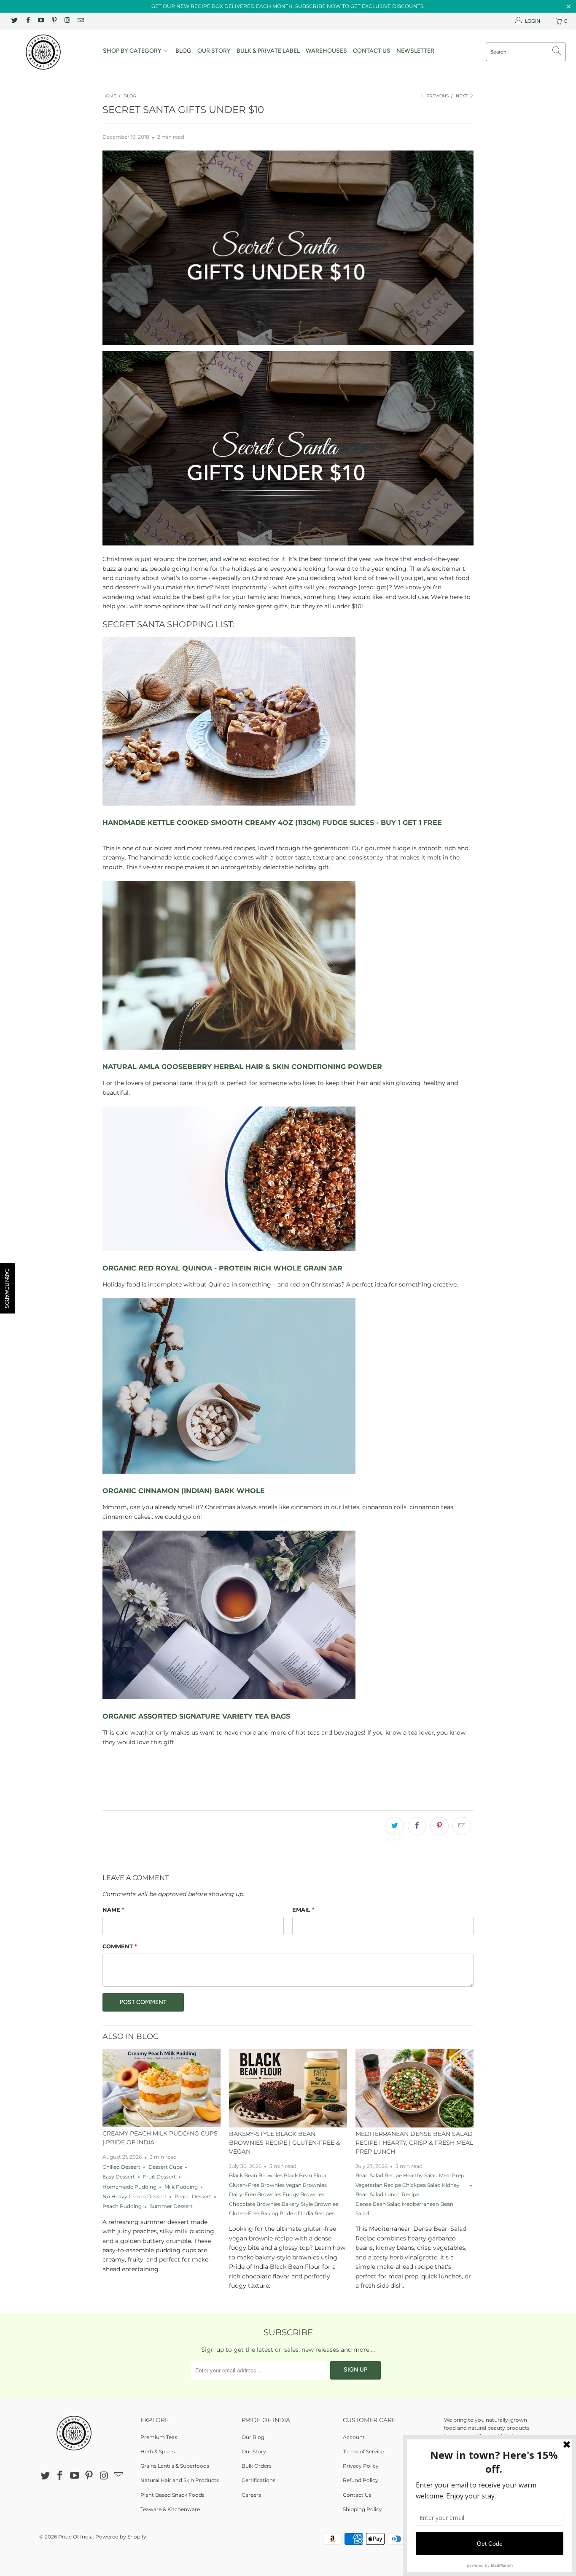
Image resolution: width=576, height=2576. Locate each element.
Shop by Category (133, 51)
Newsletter (415, 51)
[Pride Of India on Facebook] (27, 21)
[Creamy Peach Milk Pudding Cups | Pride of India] (161, 2088)
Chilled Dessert (121, 2167)
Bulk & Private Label (268, 51)
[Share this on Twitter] (395, 1826)
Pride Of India (75, 2537)
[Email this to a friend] (462, 1826)
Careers (251, 2495)
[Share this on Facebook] (417, 1826)
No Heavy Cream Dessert (135, 2197)
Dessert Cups (165, 2167)
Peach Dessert (193, 2197)
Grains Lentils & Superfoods (175, 2466)
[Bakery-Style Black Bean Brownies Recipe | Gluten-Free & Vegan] (288, 2088)
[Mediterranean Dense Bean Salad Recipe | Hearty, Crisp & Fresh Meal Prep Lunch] (415, 2088)
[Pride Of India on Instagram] (67, 21)
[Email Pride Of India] (80, 21)
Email (303, 1910)
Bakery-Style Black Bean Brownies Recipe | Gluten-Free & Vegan (284, 2143)
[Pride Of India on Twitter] (14, 21)
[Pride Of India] (50, 52)
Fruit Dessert (159, 2177)
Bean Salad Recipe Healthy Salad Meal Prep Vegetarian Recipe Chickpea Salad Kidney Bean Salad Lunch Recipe (410, 2185)
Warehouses (326, 51)
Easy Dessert (119, 2177)
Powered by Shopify (121, 2537)
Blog (183, 51)
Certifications (258, 2480)
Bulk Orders (257, 2466)
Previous (437, 96)
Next (462, 96)
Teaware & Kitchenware (170, 2509)
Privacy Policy (361, 2466)
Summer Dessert (171, 2206)
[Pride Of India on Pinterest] (54, 21)
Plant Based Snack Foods (172, 2495)
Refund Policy (361, 2480)
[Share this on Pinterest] (439, 1826)
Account (354, 2437)
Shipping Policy (362, 2509)
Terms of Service (363, 2451)
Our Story (214, 51)
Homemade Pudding (129, 2187)
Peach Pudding (122, 2206)
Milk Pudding (181, 2187)
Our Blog (253, 2437)
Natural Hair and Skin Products (180, 2480)
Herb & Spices (158, 2451)
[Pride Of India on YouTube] (41, 21)
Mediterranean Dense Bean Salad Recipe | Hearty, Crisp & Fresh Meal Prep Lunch (414, 2143)
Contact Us (372, 51)
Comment (120, 1946)
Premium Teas (159, 2437)
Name (113, 1910)
